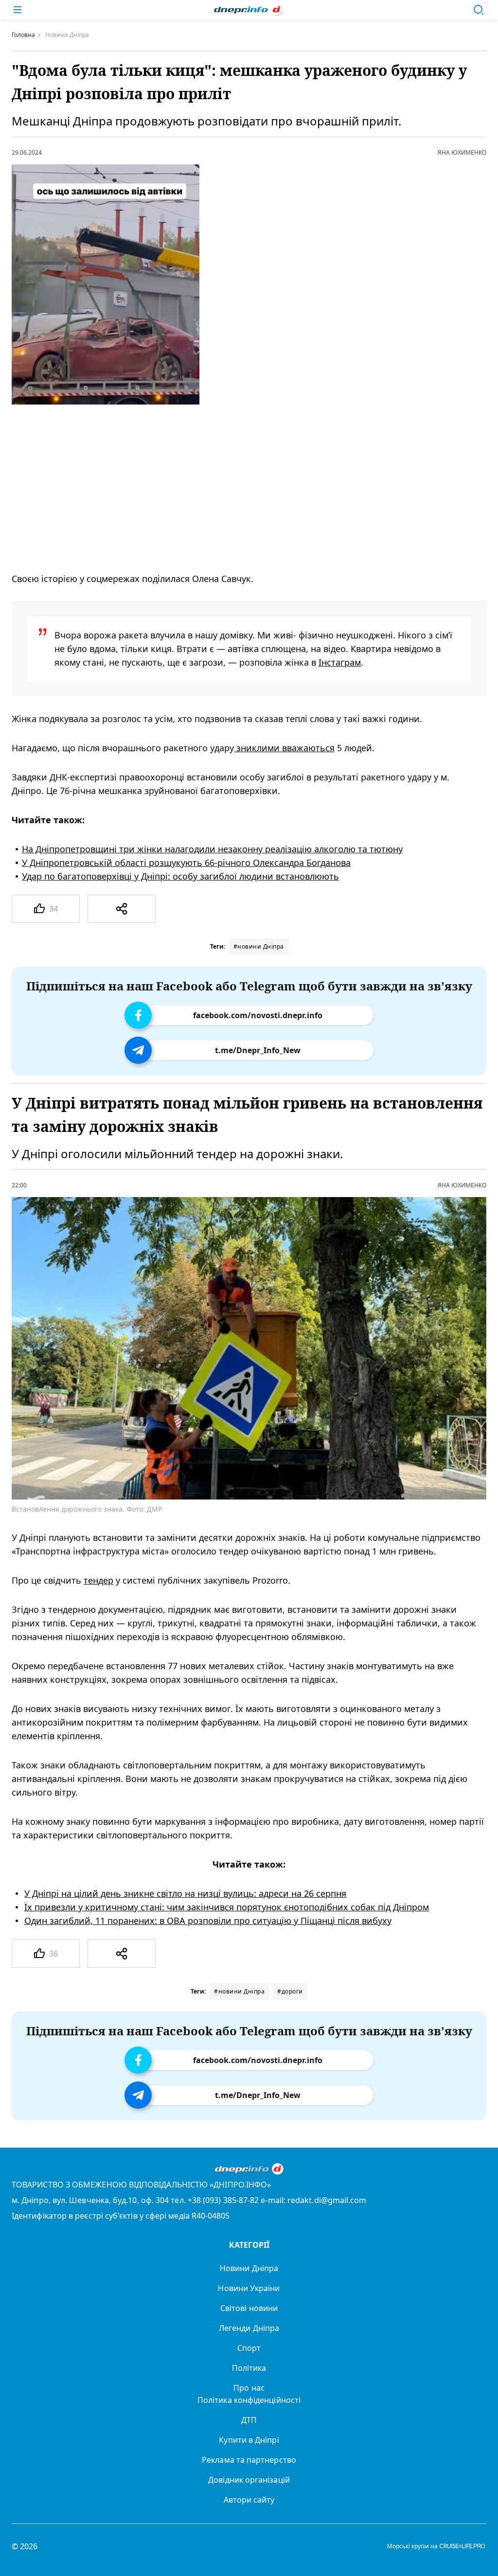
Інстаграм (340, 662)
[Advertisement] (236, 488)
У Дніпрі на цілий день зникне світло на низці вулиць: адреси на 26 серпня (185, 1894)
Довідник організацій (249, 2480)
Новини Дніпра (249, 2268)
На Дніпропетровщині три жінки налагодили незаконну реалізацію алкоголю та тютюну (212, 849)
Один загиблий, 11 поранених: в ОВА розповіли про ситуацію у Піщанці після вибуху (208, 1921)
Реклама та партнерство (249, 2460)
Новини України (249, 2288)
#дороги (290, 1991)
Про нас (249, 2388)
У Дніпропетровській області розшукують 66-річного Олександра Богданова (186, 863)
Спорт (249, 2348)
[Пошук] (479, 10)
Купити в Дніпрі (249, 2440)
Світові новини (249, 2308)
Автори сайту (249, 2500)
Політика (249, 2368)
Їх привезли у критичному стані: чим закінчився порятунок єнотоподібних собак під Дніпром (227, 1907)
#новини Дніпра (259, 946)
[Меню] (18, 10)
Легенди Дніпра (249, 2328)
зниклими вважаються (284, 748)
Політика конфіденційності (249, 2400)
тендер (98, 1581)
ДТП (249, 2420)
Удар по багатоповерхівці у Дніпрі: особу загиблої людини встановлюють (180, 876)
